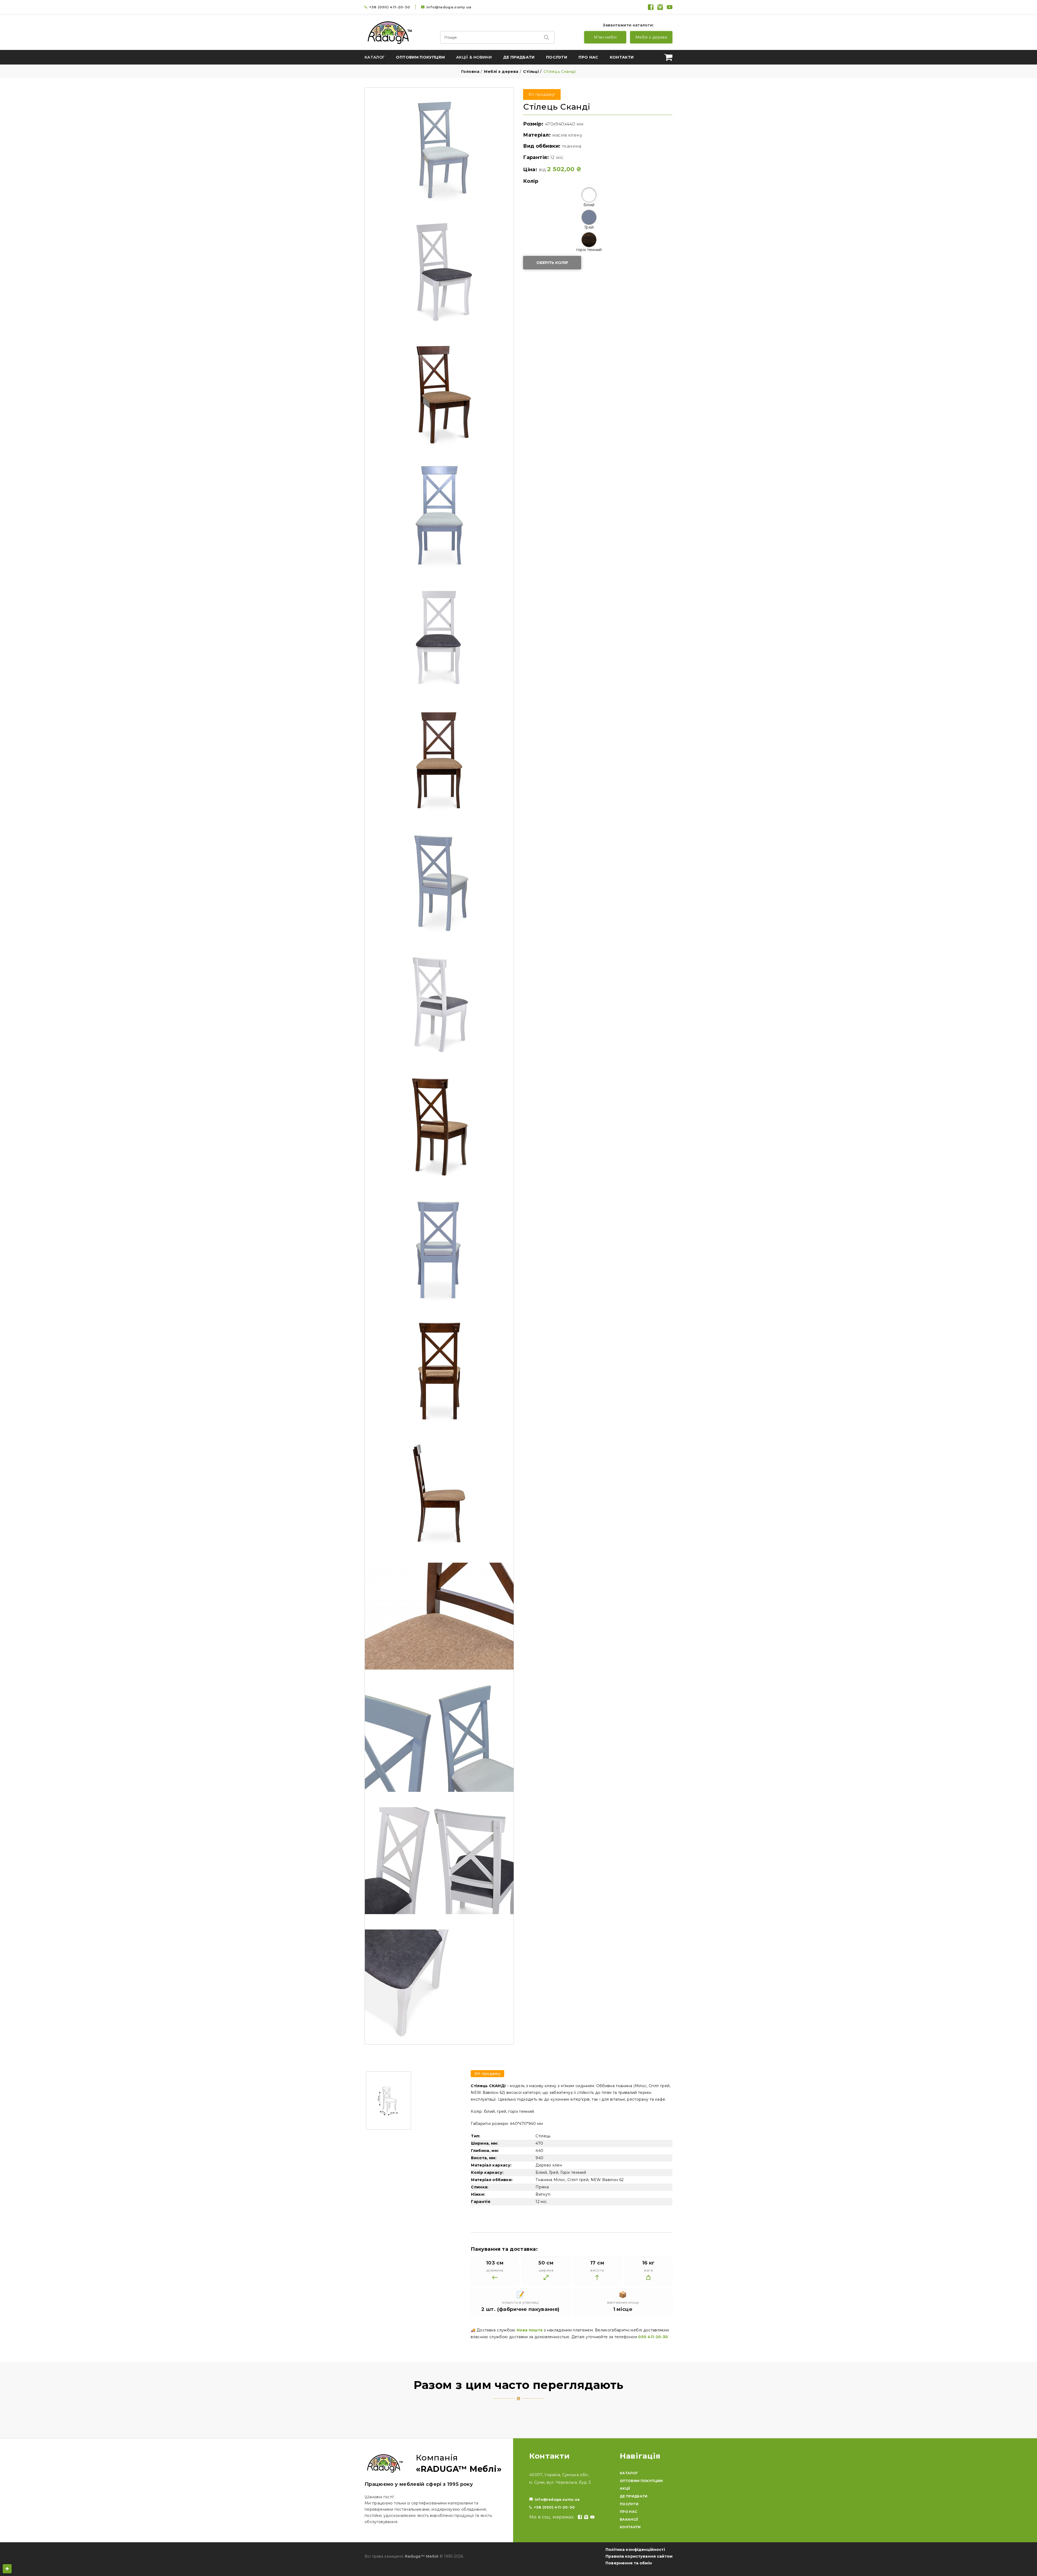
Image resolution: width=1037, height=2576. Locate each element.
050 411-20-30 (653, 2337)
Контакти (622, 57)
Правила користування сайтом (639, 2556)
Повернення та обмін (629, 2563)
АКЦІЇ (625, 2488)
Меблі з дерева (651, 37)
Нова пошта (530, 2330)
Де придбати (519, 57)
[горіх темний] (589, 240)
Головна (470, 72)
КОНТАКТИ (630, 2527)
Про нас (588, 57)
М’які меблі (605, 37)
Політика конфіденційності (635, 2550)
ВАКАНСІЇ (629, 2519)
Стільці (531, 72)
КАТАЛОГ (629, 2473)
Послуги (557, 57)
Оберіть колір (552, 263)
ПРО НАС (628, 2512)
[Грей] (589, 217)
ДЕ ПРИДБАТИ (634, 2496)
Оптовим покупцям (420, 57)
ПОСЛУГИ (629, 2504)
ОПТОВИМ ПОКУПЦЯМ (641, 2481)
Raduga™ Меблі (422, 2556)
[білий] (589, 195)
